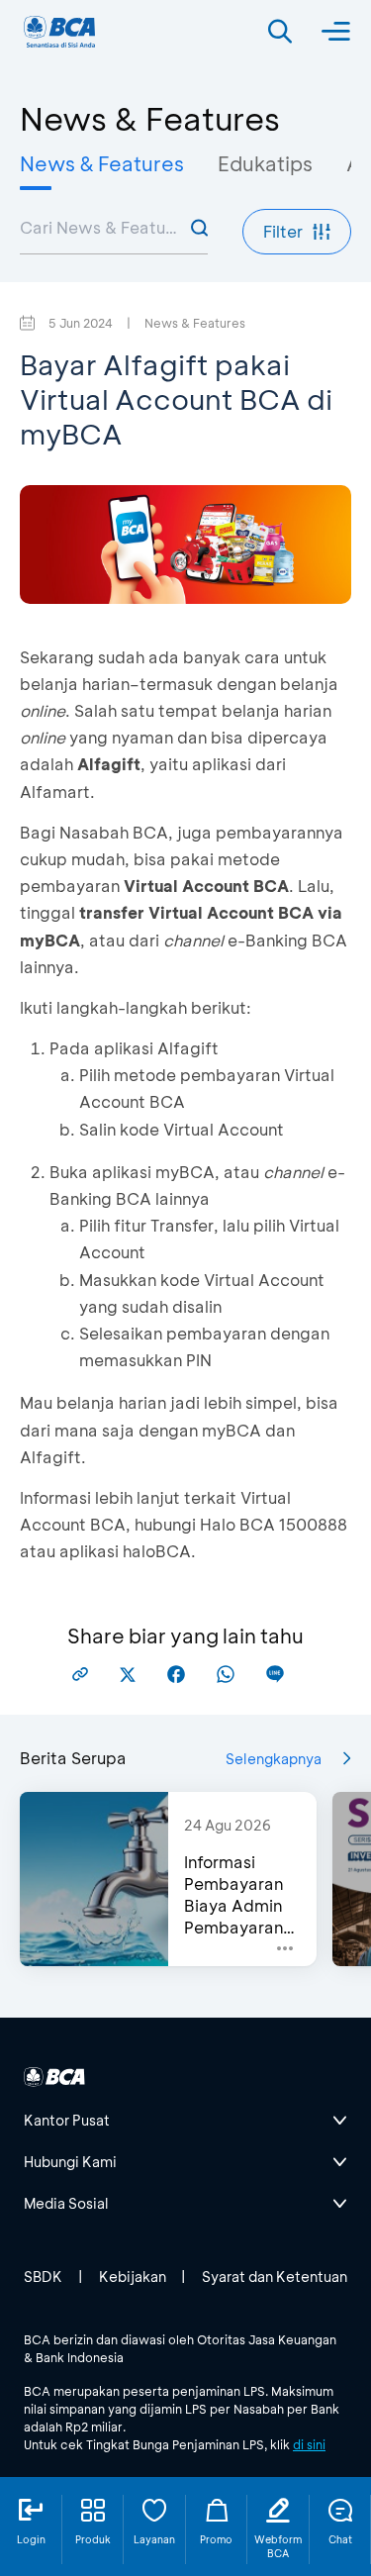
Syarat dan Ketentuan (275, 2277)
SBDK (43, 2277)
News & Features (102, 163)
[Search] (280, 32)
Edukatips (265, 163)
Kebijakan (133, 2277)
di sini (309, 2444)
